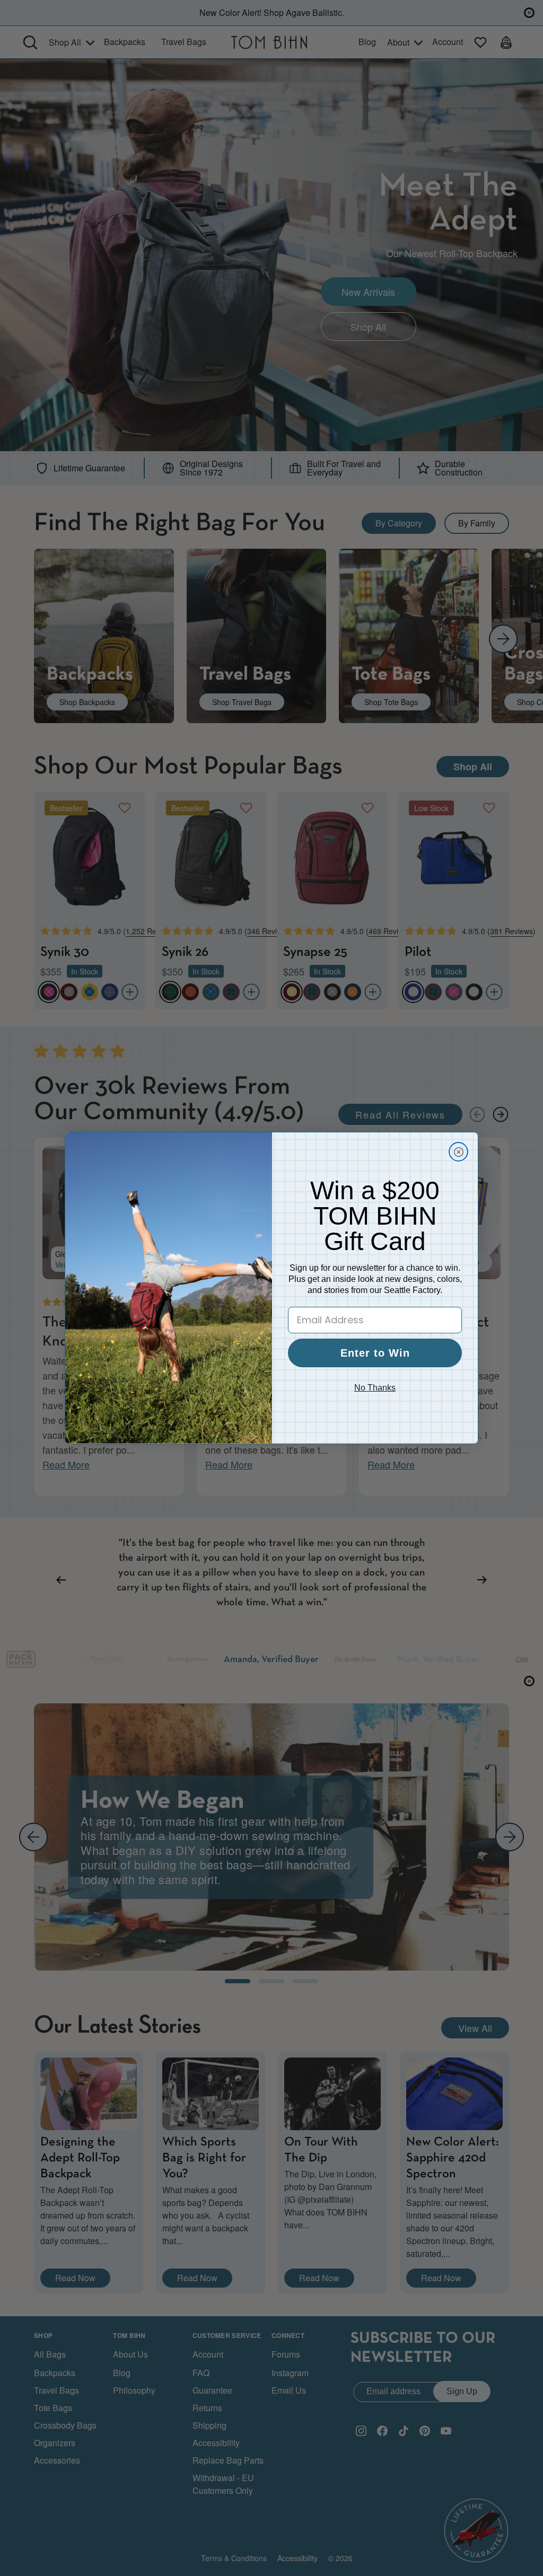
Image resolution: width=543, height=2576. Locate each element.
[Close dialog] (458, 1152)
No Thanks (375, 1388)
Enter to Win (375, 1353)
